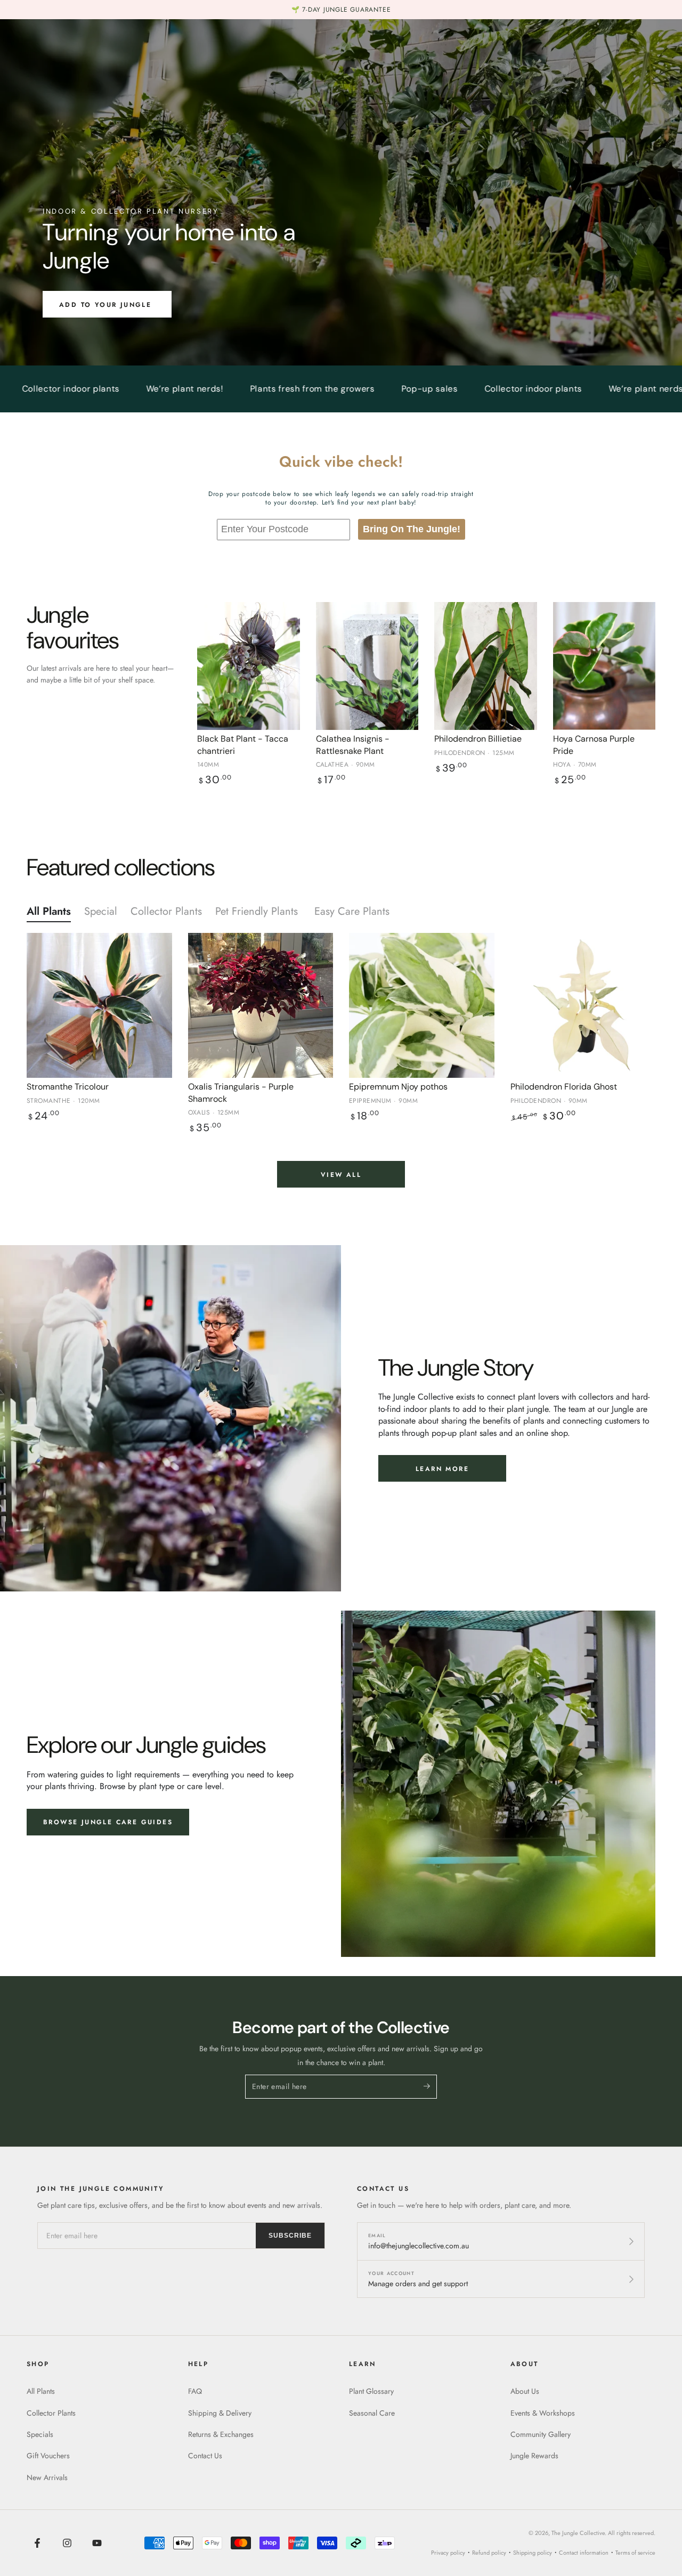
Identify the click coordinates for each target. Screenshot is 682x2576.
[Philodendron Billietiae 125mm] (486, 666)
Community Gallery (541, 2434)
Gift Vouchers (48, 2456)
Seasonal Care (372, 2413)
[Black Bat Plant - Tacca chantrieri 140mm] (249, 666)
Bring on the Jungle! (412, 529)
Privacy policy (448, 2553)
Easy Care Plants (354, 911)
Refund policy (489, 2553)
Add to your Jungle (107, 305)
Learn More (442, 1469)
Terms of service (635, 2553)
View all (341, 1175)
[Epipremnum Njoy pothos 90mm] (422, 1006)
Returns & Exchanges (221, 2434)
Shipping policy (533, 2553)
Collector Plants (166, 911)
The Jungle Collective (578, 2533)
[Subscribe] (430, 2086)
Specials (40, 2434)
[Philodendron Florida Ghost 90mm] (583, 1006)
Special (101, 911)
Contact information (584, 2553)
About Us (525, 2391)
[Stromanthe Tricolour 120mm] (99, 1006)
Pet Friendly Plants (258, 911)
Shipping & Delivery (220, 2413)
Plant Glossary (371, 2391)
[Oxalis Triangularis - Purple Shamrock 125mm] (261, 1006)
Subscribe (290, 2236)
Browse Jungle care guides (108, 1822)
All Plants (49, 911)
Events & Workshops (543, 2413)
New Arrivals (47, 2477)
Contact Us (205, 2456)
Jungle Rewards (534, 2456)
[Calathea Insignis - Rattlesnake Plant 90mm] (367, 666)
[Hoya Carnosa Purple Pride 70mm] (604, 666)
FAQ (195, 2391)
